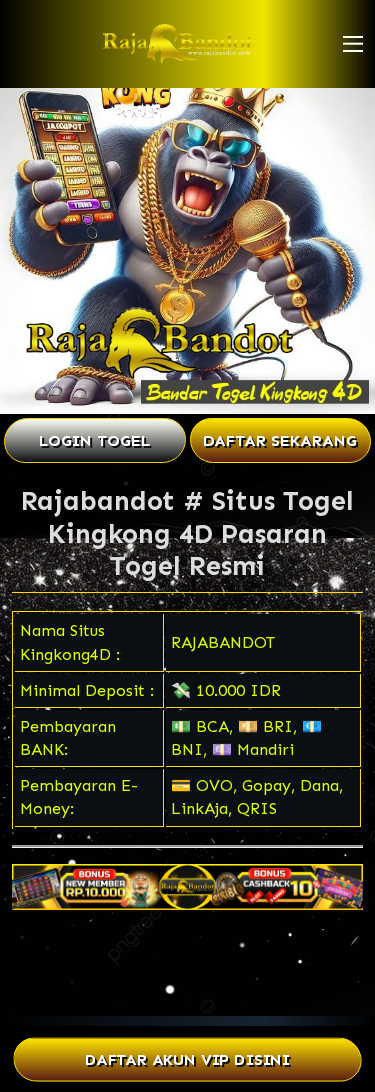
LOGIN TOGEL (94, 440)
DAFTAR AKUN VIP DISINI (187, 1059)
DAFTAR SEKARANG (280, 440)
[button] (353, 44)
